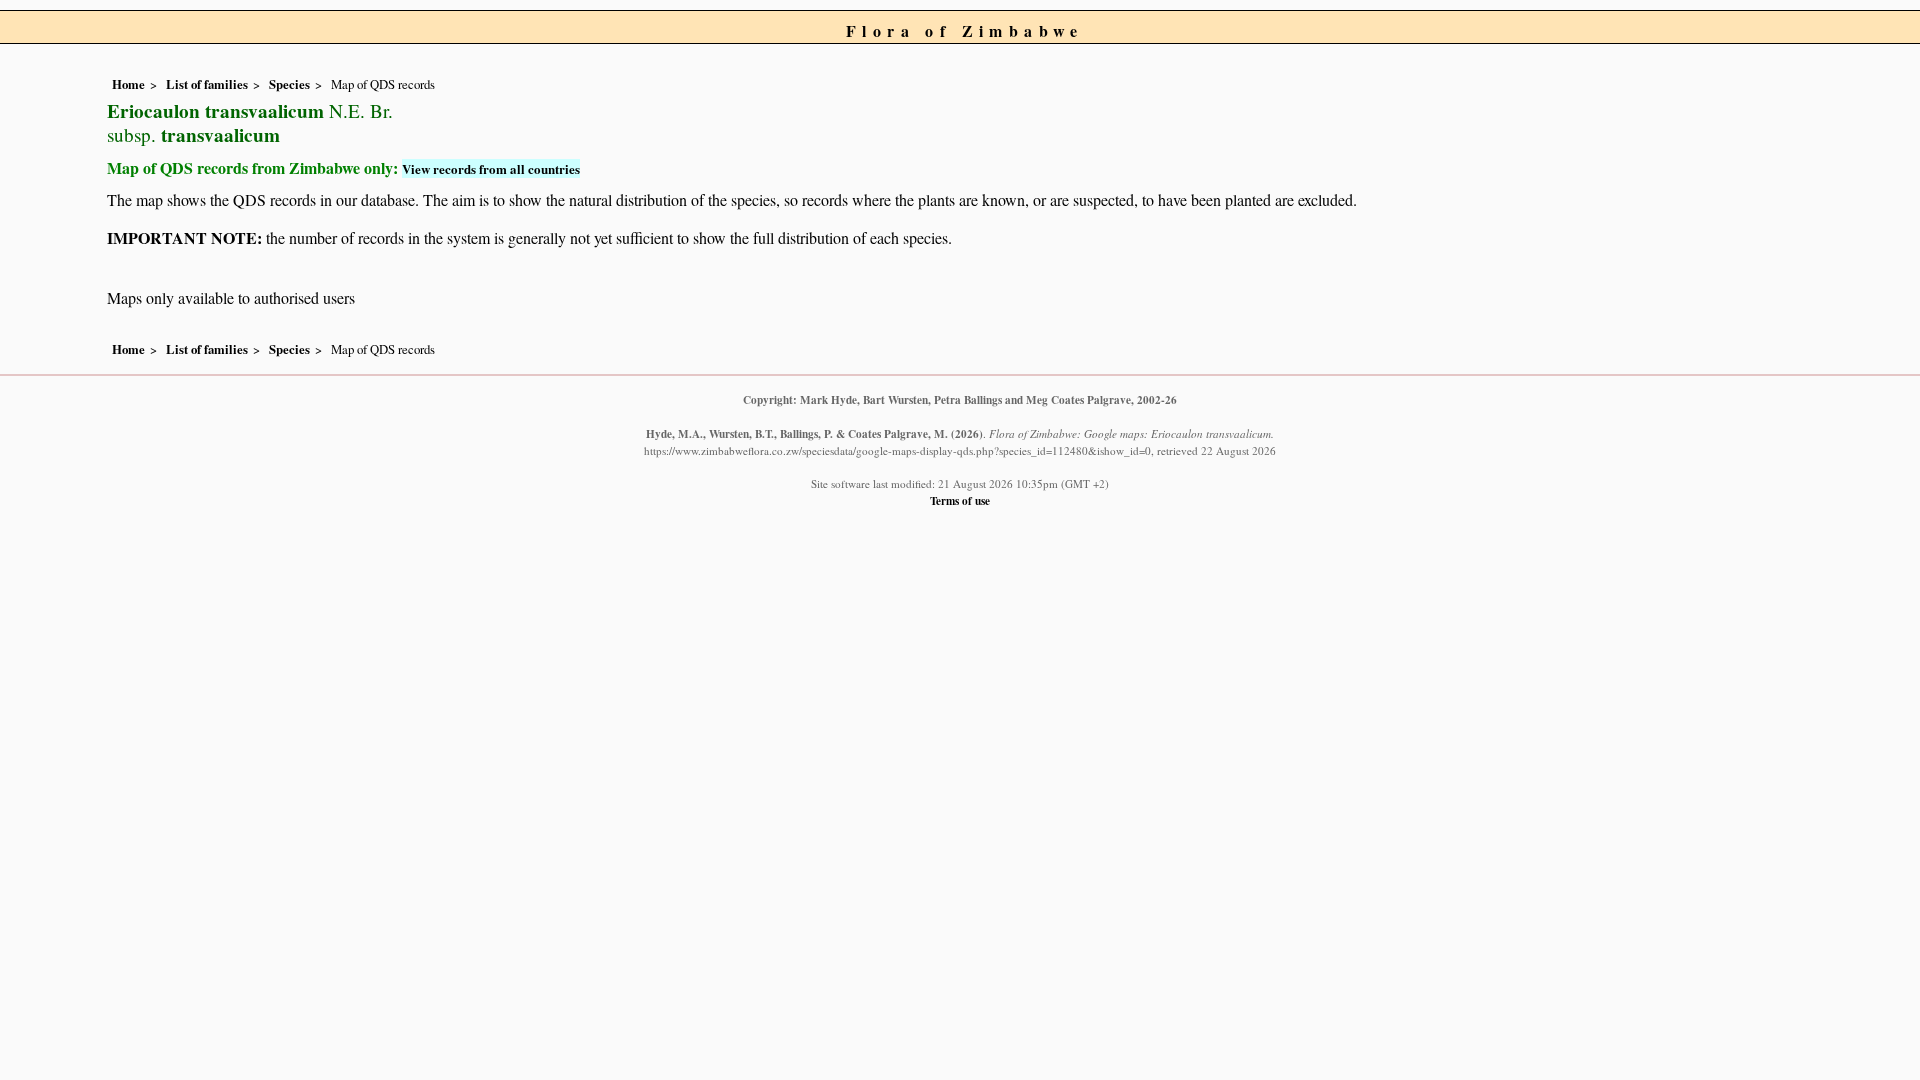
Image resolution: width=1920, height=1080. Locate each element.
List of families (207, 84)
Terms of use (960, 500)
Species (289, 84)
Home (128, 84)
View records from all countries (491, 168)
